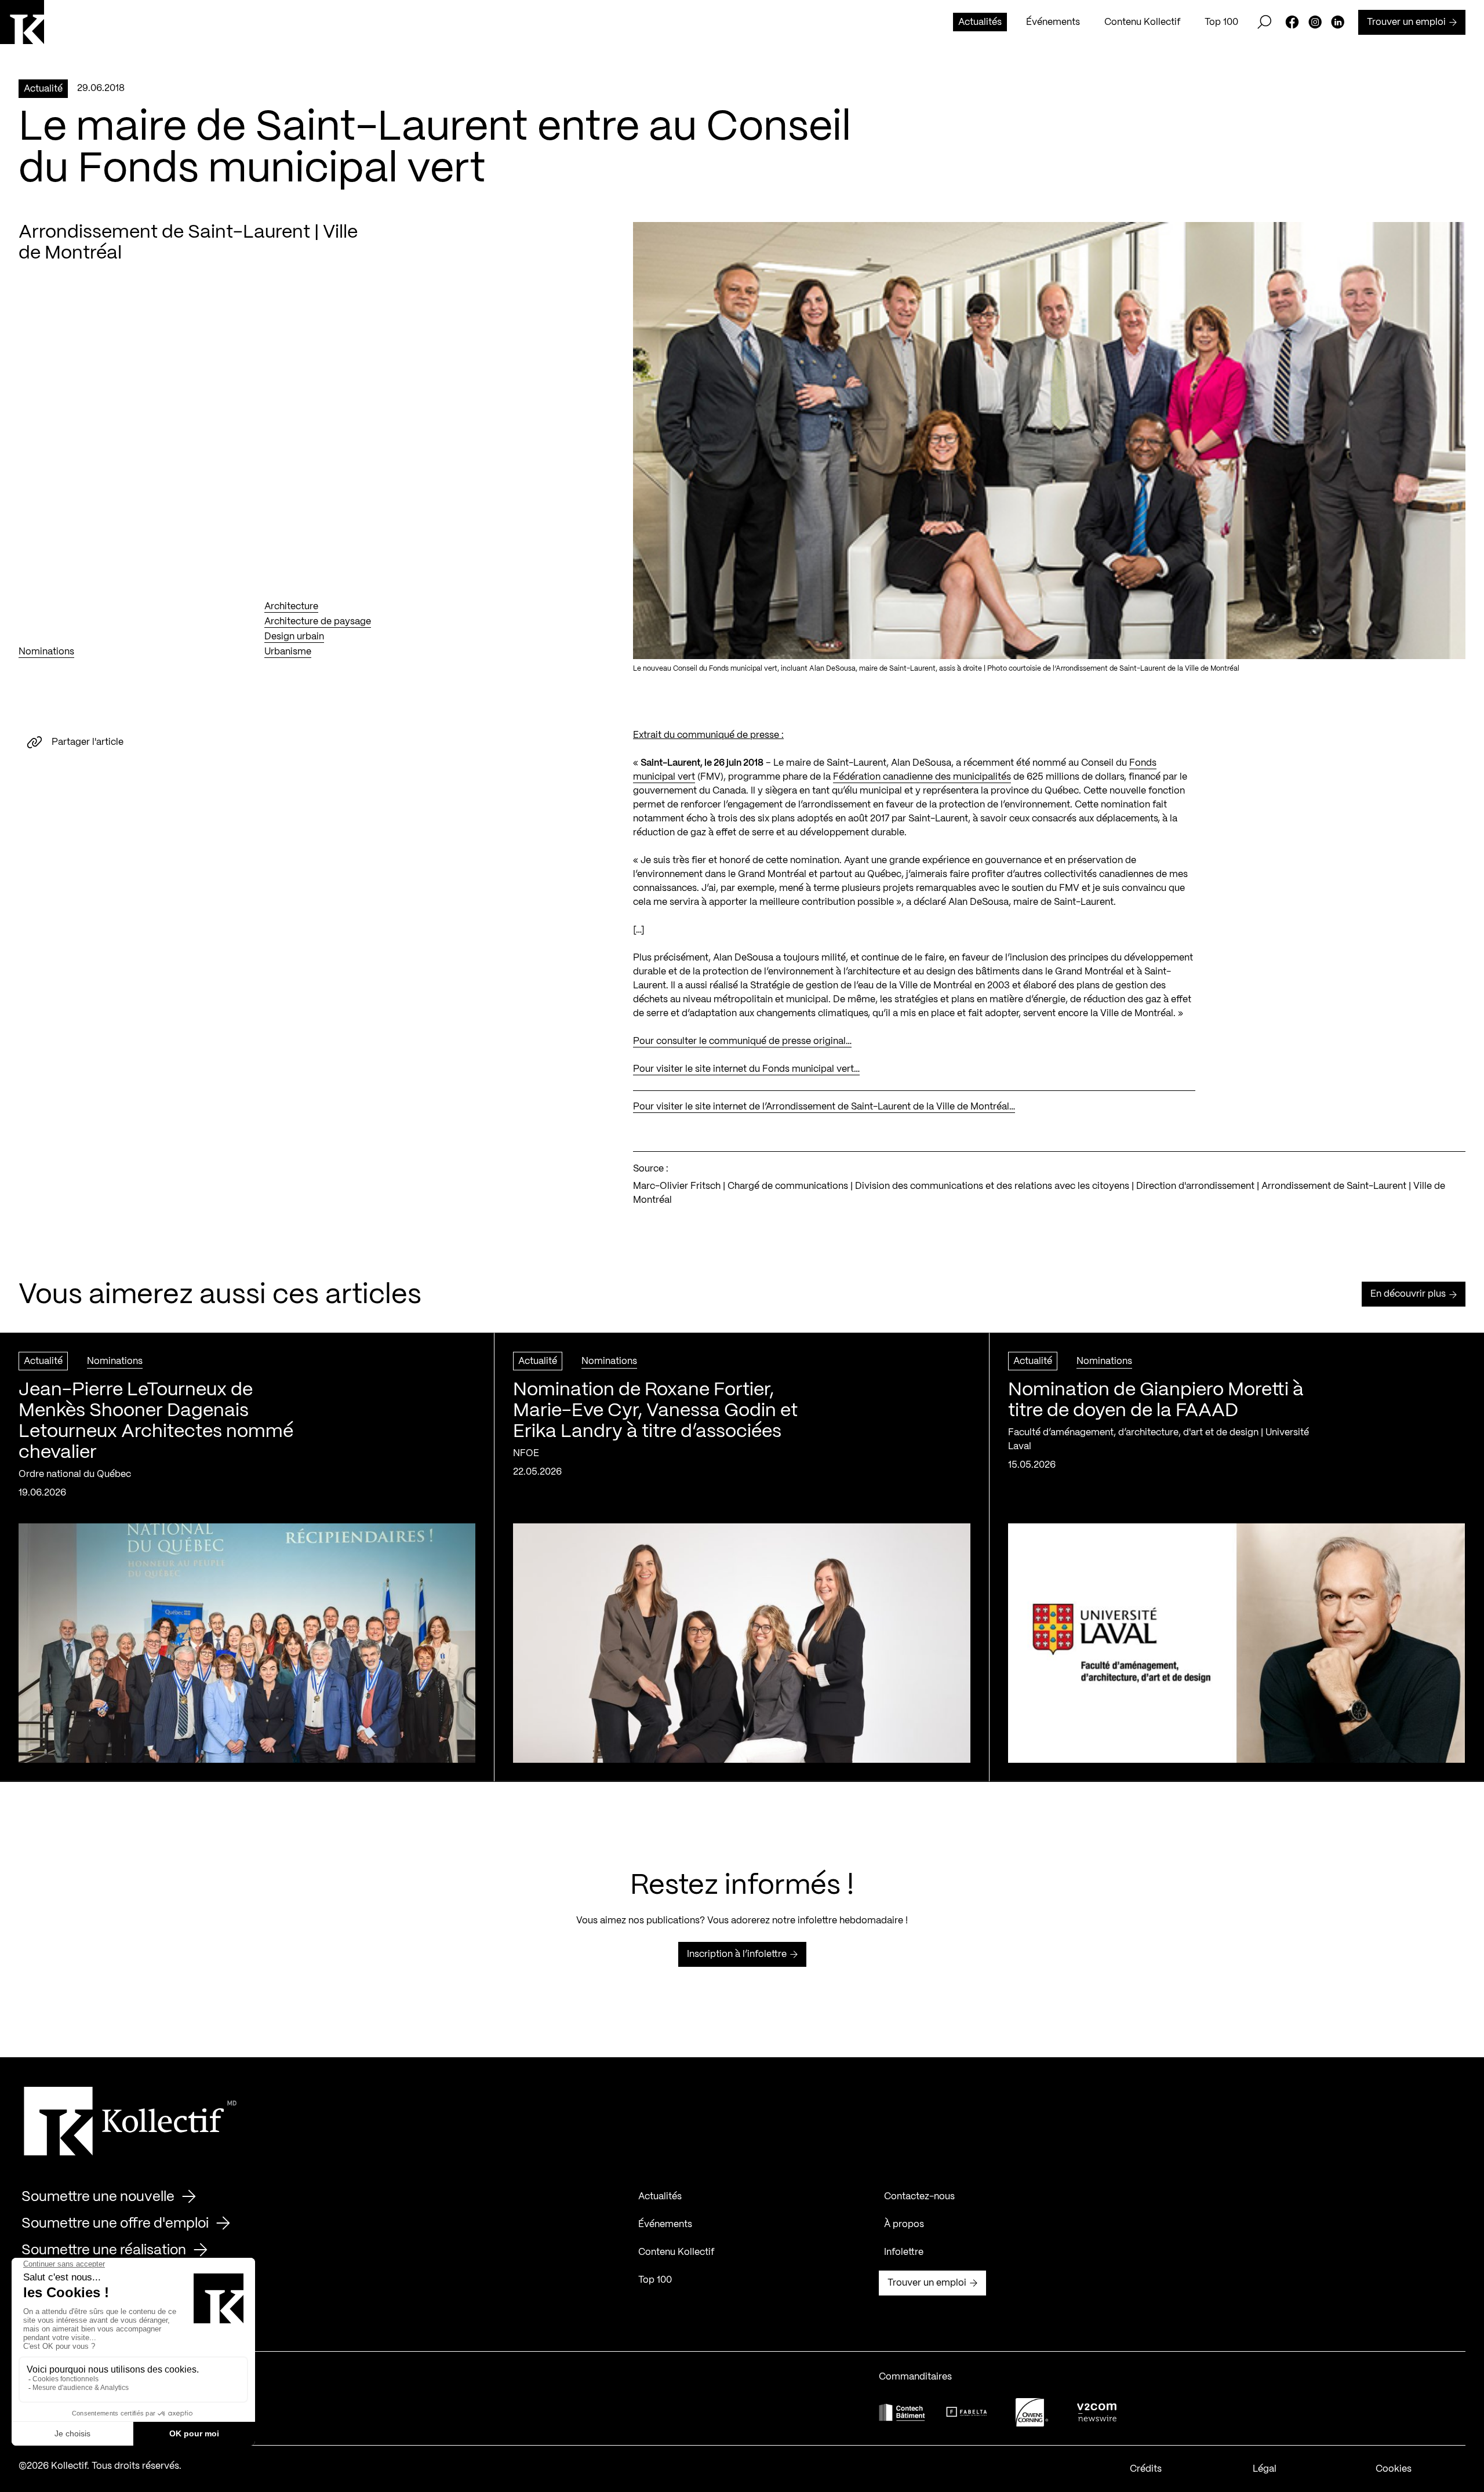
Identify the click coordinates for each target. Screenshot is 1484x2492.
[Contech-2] (902, 2412)
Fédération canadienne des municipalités (922, 777)
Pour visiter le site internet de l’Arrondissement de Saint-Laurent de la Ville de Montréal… (824, 1107)
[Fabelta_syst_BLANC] (967, 2412)
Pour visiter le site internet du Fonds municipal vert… (746, 1069)
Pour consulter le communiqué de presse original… (742, 1041)
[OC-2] (1032, 2412)
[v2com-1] (1097, 2412)
